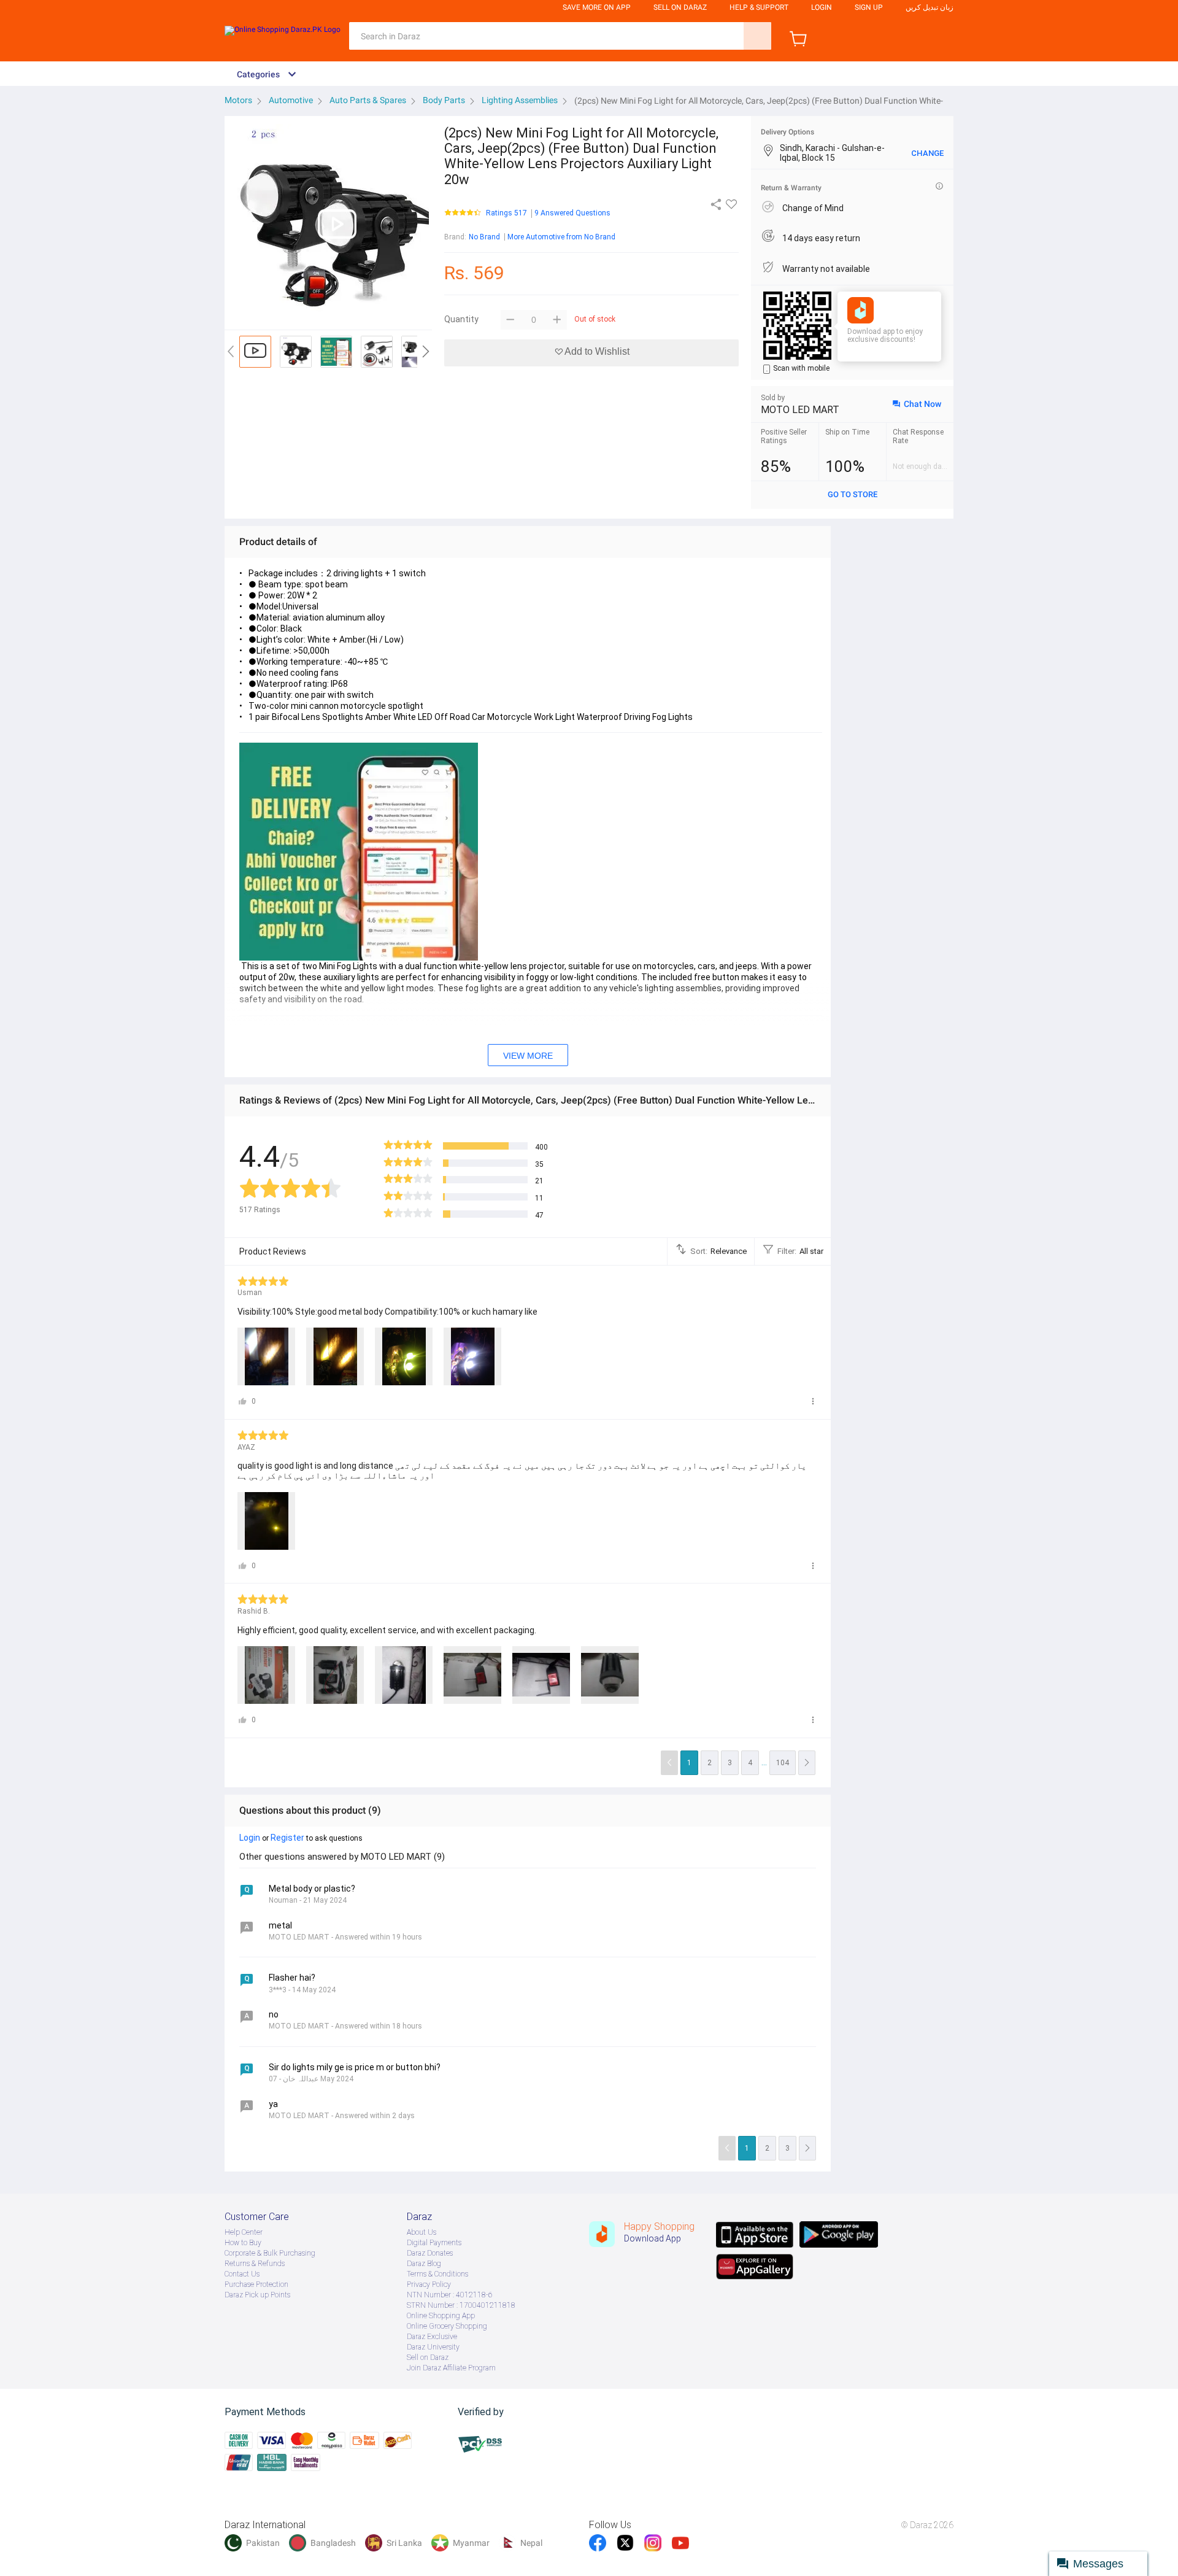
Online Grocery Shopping (447, 2326)
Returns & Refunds (255, 2264)
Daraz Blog (424, 2264)
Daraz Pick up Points (257, 2295)
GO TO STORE (853, 494)
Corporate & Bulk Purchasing (270, 2253)
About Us (422, 2232)
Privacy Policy (429, 2284)
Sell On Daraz (680, 7)
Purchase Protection (256, 2284)
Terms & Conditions (437, 2274)
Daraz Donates (430, 2253)
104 (783, 1763)
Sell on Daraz (428, 2357)
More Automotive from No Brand (561, 237)
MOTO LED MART (800, 410)
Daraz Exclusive (432, 2337)
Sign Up (869, 7)
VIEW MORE (528, 1056)
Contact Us (242, 2274)
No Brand (484, 237)
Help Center (244, 2232)
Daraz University (433, 2347)
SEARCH (757, 36)
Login (822, 7)
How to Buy (243, 2243)
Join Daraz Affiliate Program (451, 2368)
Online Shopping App (441, 2316)
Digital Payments (434, 2243)
